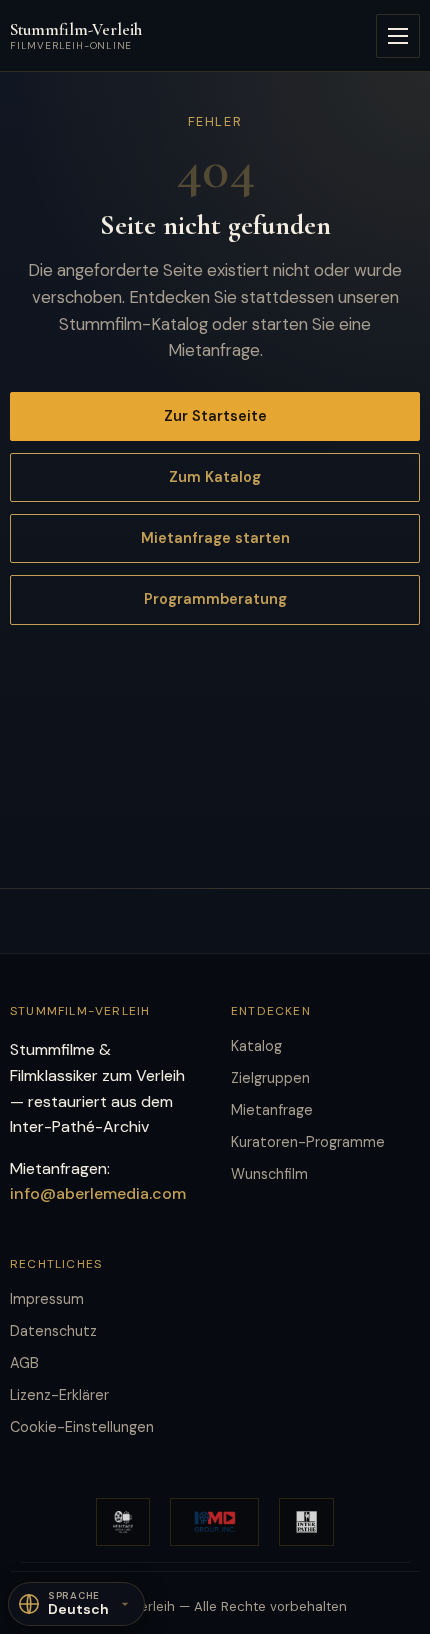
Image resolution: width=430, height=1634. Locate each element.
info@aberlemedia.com (98, 1193)
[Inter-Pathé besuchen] (307, 1522)
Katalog (256, 1046)
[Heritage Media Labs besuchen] (123, 1522)
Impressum (47, 1299)
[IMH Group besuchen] (214, 1522)
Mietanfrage (272, 1110)
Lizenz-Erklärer (59, 1395)
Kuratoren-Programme (308, 1142)
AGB (24, 1363)
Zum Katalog (215, 477)
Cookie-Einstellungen (82, 1427)
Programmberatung (215, 599)
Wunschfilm (269, 1174)
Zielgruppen (270, 1078)
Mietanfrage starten (215, 538)
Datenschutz (53, 1331)
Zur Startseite (215, 416)
